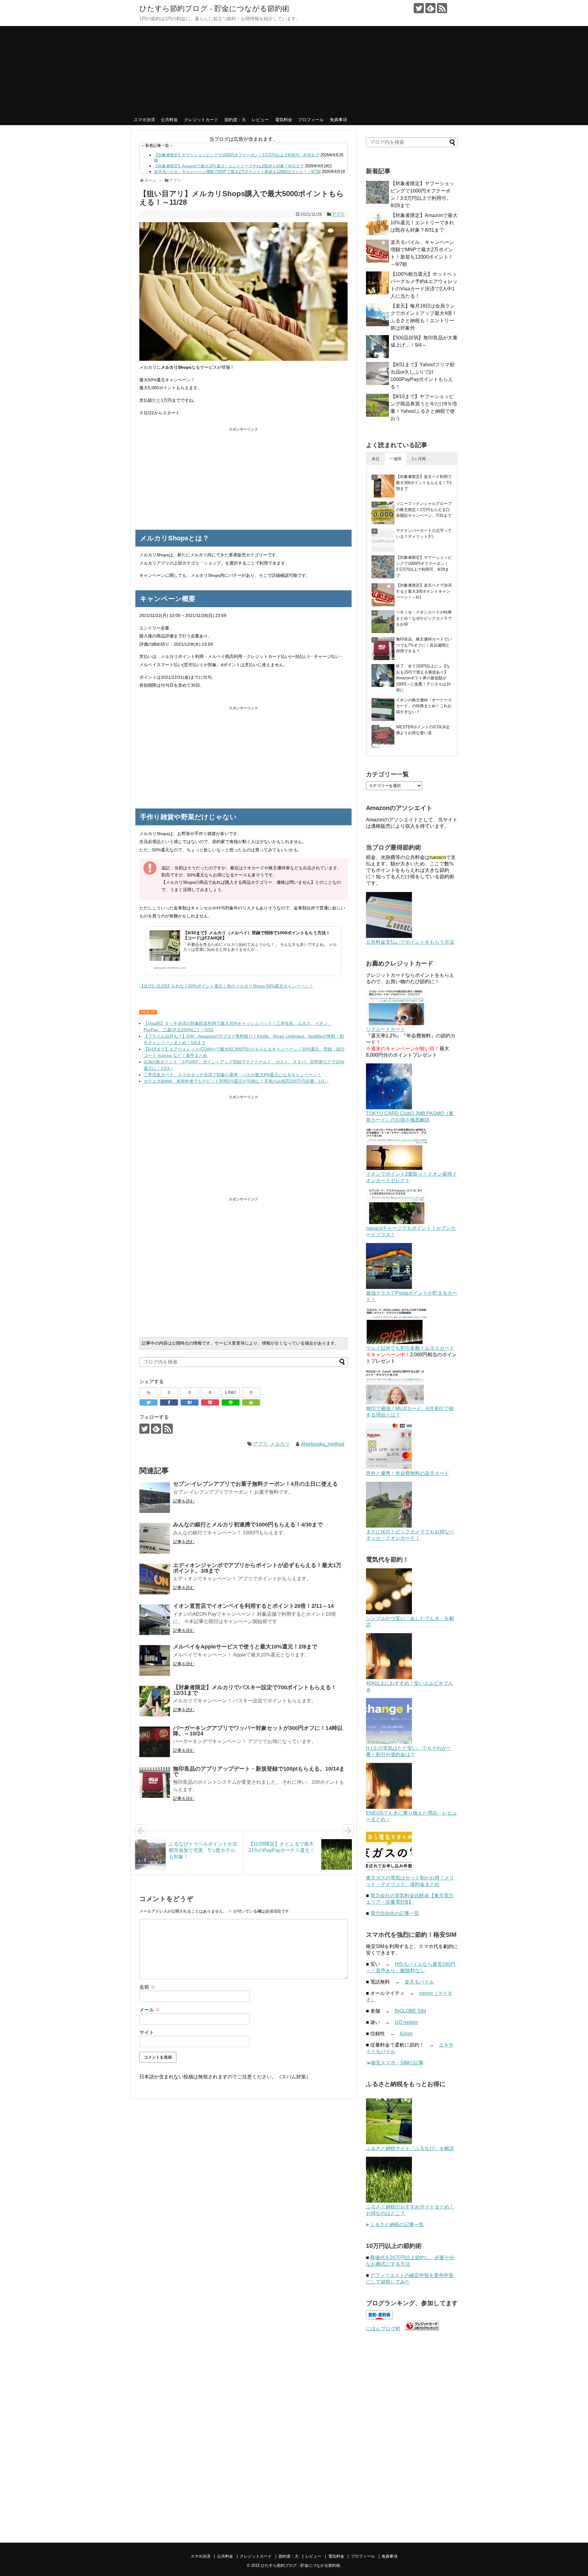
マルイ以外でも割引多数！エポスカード (410, 1348)
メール (150, 2010)
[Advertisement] (294, 69)
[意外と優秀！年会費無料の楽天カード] (389, 1467)
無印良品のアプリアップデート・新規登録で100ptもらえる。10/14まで (259, 1771)
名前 (147, 1987)
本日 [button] (375, 459)
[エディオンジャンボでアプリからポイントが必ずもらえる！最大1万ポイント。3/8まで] (155, 1579)
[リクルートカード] (397, 1023)
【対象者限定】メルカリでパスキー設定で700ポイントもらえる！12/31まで (255, 1690)
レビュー (260, 120)
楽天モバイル (419, 1982)
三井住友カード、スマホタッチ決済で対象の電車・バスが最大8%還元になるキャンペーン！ (232, 1075)
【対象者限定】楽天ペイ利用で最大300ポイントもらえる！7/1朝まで (424, 483)
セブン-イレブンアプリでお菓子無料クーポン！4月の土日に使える (255, 1484)
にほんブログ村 (383, 2329)
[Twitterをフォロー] (419, 8)
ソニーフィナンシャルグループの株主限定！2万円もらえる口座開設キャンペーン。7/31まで (424, 510)
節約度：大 (235, 120)
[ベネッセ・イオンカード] (389, 1526)
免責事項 (338, 120)
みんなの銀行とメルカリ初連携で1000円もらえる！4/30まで (248, 1525)
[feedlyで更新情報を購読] (430, 8)
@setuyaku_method (322, 1444)
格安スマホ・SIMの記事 (397, 2063)
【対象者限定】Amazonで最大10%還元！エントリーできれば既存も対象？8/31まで (229, 166)
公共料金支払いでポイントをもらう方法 (410, 942)
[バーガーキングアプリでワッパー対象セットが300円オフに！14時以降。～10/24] (155, 1742)
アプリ (338, 214)
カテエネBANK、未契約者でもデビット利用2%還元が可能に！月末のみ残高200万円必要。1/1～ (236, 1081)
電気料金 (284, 120)
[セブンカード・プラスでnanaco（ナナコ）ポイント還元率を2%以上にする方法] (397, 1222)
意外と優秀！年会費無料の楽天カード (408, 1473)
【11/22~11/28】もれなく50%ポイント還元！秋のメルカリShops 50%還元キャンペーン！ (226, 986)
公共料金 (169, 120)
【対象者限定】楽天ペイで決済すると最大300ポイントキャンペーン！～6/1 (424, 591)
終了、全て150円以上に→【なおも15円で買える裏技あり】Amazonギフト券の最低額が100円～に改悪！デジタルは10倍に (423, 678)
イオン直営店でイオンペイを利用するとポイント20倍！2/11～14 (253, 1606)
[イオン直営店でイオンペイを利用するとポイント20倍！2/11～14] (155, 1620)
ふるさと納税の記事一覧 (397, 2225)
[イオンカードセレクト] (397, 1168)
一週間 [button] (396, 459)
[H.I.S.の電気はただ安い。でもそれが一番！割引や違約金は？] (389, 1742)
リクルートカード (386, 1029)
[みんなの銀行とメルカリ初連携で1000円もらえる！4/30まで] (155, 1538)
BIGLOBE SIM (410, 2011)
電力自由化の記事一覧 (395, 1913)
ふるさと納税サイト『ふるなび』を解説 (410, 2148)
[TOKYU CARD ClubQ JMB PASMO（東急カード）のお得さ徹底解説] (389, 1108)
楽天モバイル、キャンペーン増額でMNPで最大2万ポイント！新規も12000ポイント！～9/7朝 (237, 172)
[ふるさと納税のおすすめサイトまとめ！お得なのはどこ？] (389, 2201)
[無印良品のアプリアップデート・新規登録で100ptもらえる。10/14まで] (155, 1783)
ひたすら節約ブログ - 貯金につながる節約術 (214, 8)
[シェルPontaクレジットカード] (389, 1287)
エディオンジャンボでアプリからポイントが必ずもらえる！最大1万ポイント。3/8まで (257, 1568)
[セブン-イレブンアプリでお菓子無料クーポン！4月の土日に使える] (155, 1498)
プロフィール (311, 120)
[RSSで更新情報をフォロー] (442, 8)
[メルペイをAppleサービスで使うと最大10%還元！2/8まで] (155, 1660)
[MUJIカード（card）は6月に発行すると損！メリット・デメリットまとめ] (395, 1403)
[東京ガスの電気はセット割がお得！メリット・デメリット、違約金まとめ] (389, 1872)
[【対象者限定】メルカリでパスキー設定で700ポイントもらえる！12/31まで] (155, 1701)
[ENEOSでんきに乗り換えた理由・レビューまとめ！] (389, 1807)
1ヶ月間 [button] (419, 459)
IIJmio (406, 2034)
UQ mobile (406, 2022)
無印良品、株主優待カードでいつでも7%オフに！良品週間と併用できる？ (424, 645)
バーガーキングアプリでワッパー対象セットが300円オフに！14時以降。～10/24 (258, 1731)
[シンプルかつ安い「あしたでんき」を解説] (389, 1613)
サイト (147, 2032)
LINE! (231, 1392)
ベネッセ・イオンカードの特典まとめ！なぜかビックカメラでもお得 (424, 618)
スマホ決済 (144, 120)
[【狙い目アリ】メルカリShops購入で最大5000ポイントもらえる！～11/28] (190, 1402)
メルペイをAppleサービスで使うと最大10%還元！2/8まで (245, 1647)
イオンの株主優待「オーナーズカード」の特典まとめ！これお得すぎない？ (424, 706)
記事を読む (184, 1501)
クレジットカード (201, 120)
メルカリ (280, 1444)
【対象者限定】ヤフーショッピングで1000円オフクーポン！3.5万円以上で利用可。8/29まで (237, 155)
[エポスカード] (397, 1342)
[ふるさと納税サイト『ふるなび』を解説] (389, 2143)
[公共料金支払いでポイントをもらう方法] (389, 936)
